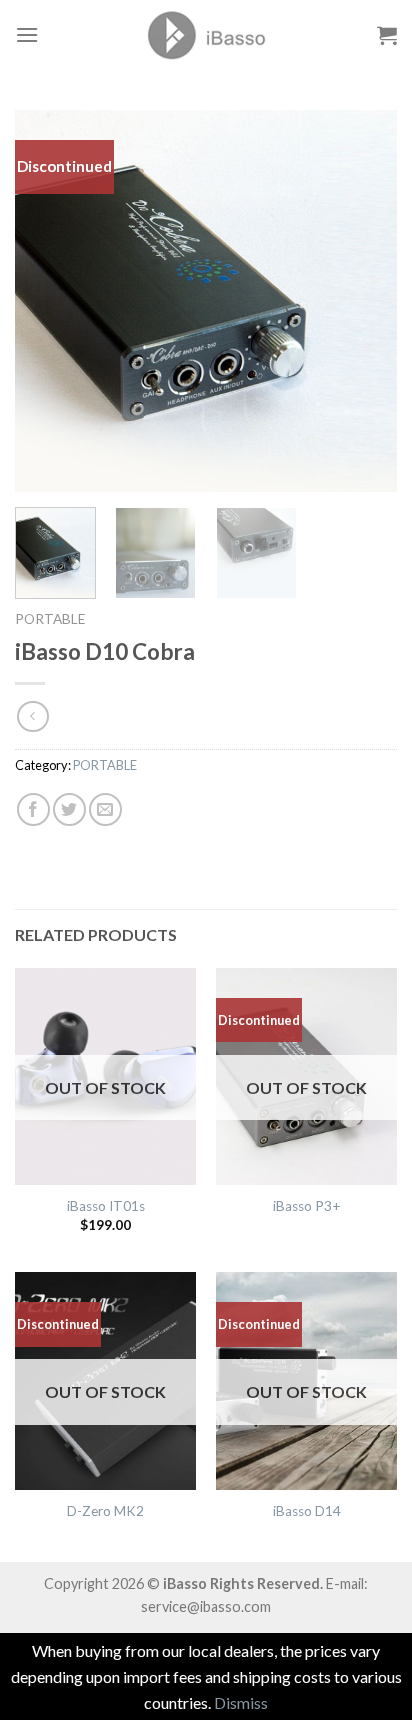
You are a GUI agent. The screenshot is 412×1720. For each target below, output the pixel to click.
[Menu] (27, 34)
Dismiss (241, 1702)
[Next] (364, 301)
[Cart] (387, 35)
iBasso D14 (307, 1511)
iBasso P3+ (307, 1206)
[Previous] (48, 301)
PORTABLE (50, 619)
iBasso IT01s (106, 1206)
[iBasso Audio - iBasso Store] (206, 35)
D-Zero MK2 (105, 1511)
